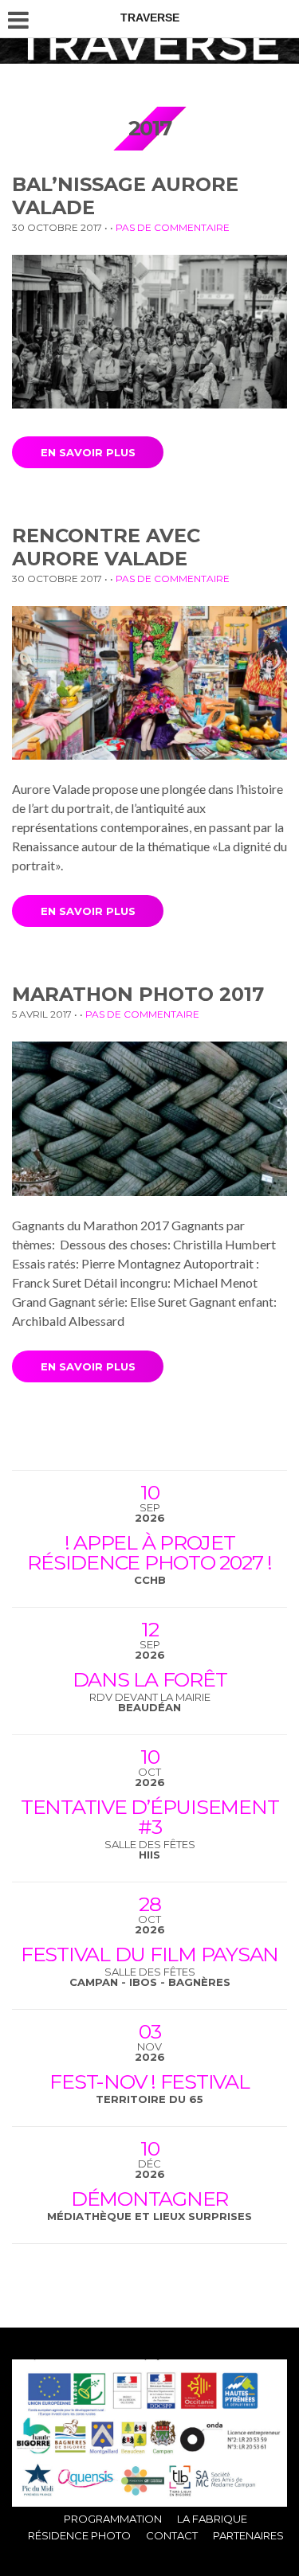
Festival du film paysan (149, 1954)
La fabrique (212, 2519)
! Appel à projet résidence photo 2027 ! (149, 1552)
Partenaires (248, 2535)
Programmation (113, 2519)
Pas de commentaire (173, 227)
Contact (172, 2535)
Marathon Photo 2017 (138, 994)
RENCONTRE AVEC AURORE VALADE (106, 547)
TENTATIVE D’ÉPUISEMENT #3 (150, 1817)
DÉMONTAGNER (149, 2199)
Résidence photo (79, 2535)
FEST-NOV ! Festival (149, 2082)
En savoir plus (88, 452)
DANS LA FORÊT (150, 1679)
